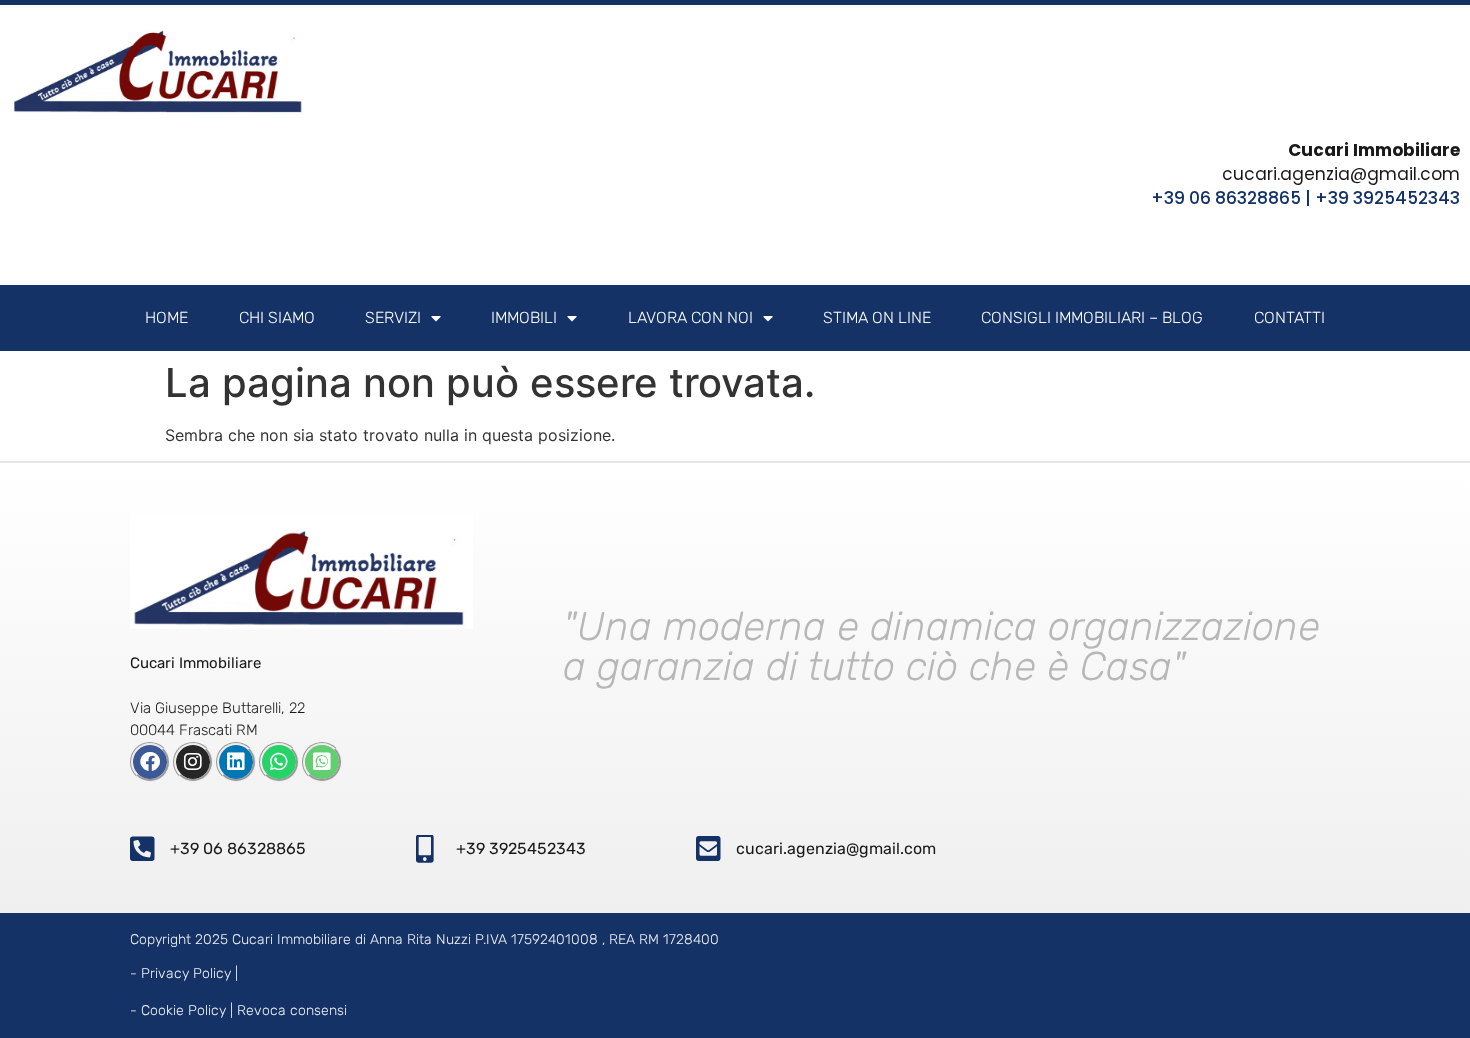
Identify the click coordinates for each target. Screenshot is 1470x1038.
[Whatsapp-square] (322, 762)
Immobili (524, 317)
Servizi (393, 317)
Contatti (1289, 317)
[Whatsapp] (279, 762)
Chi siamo (277, 317)
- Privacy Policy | (184, 973)
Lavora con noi (690, 317)
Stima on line (877, 317)
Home (166, 317)
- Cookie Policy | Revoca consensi (238, 1010)
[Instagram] (193, 762)
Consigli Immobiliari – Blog (1092, 317)
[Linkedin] (236, 762)
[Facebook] (150, 762)
